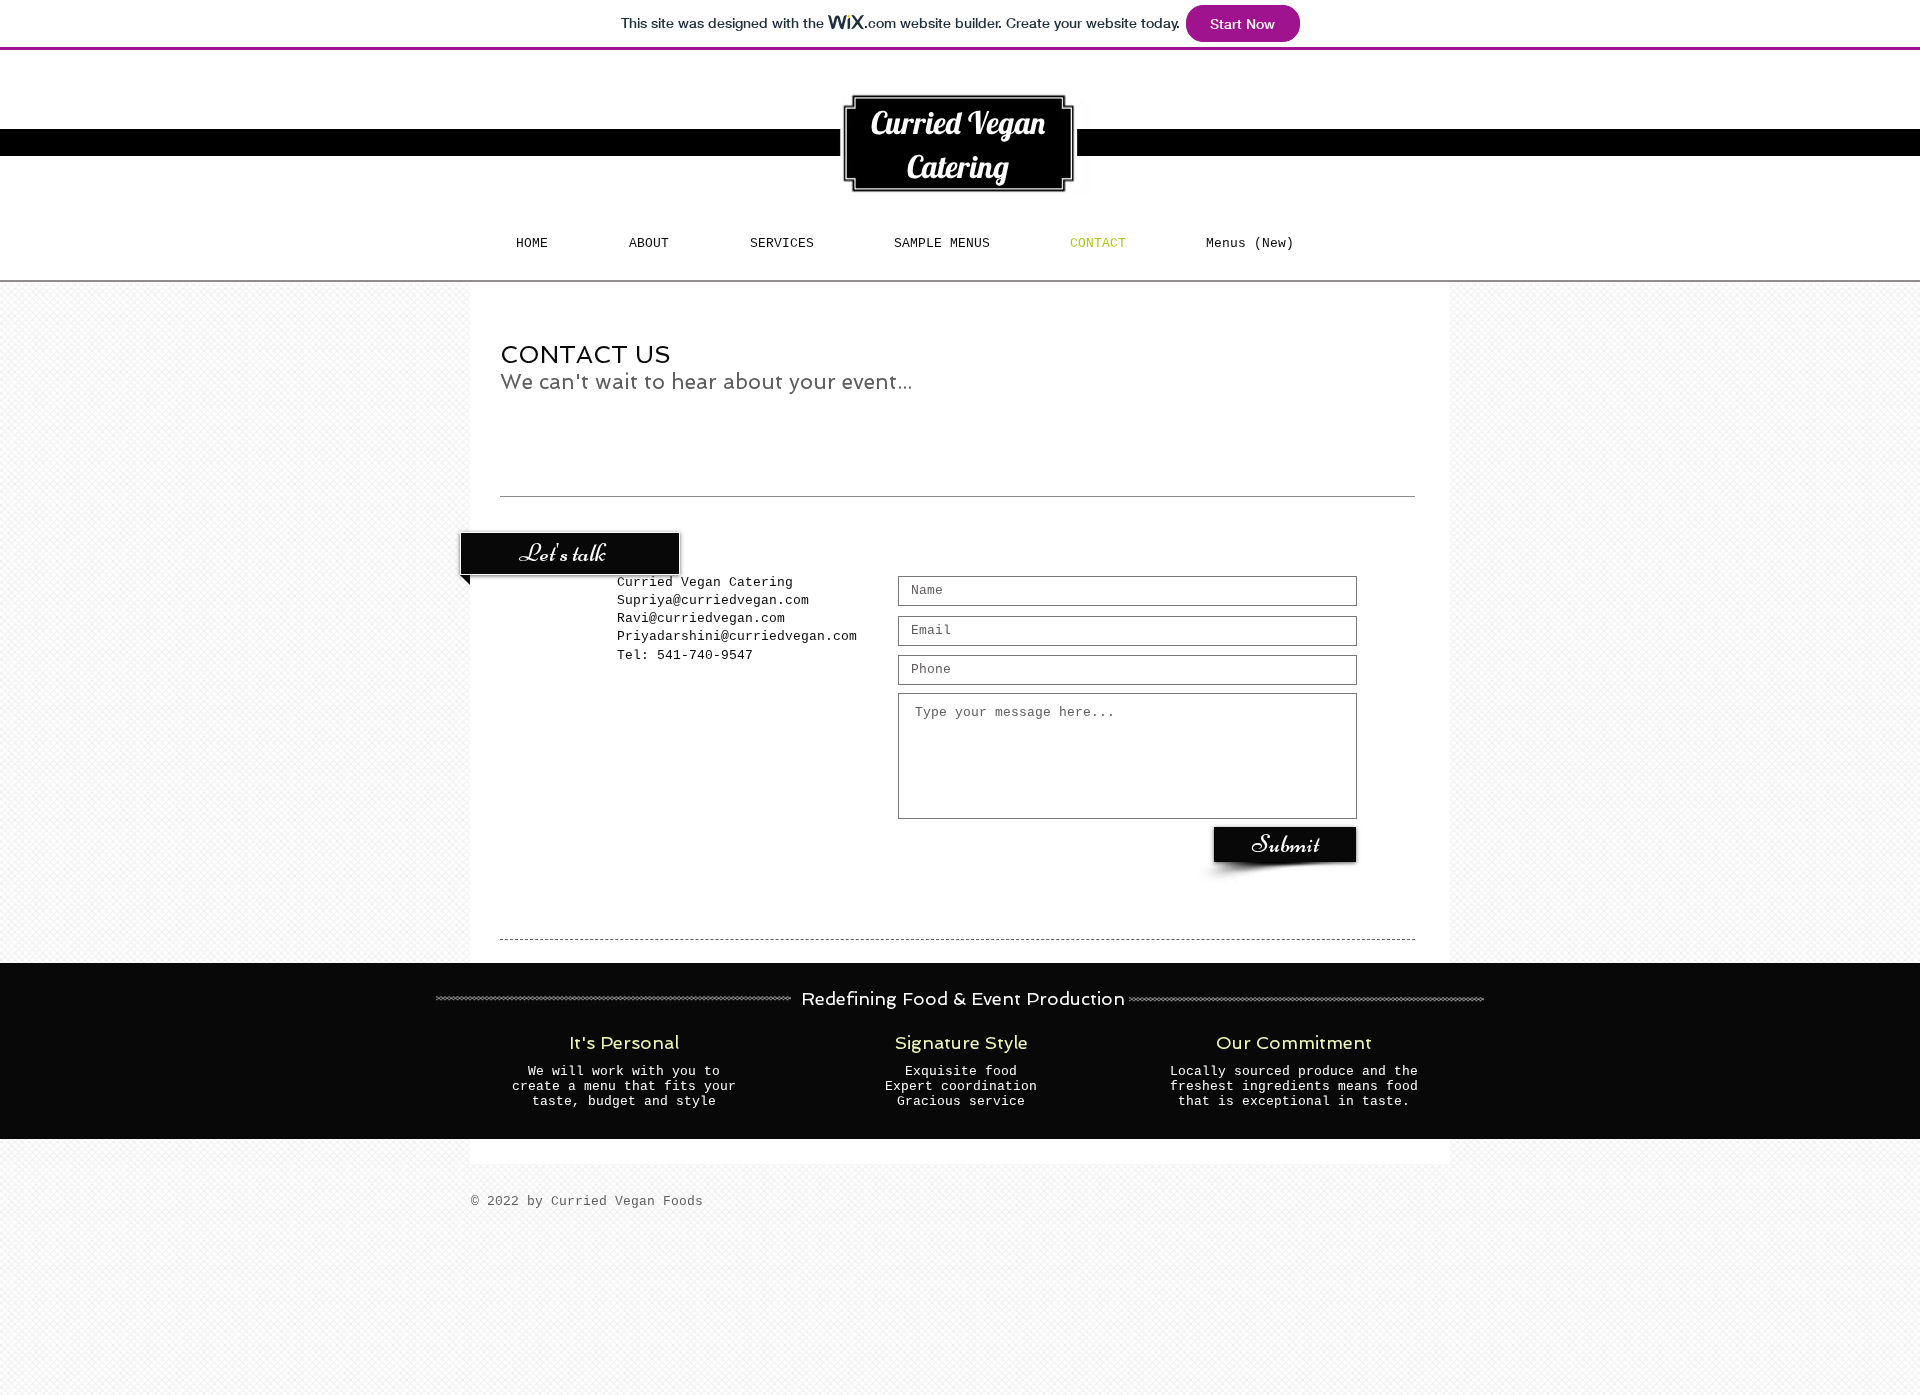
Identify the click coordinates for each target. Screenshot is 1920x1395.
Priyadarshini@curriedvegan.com (737, 636)
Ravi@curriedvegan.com (701, 618)
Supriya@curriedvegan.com (713, 600)
